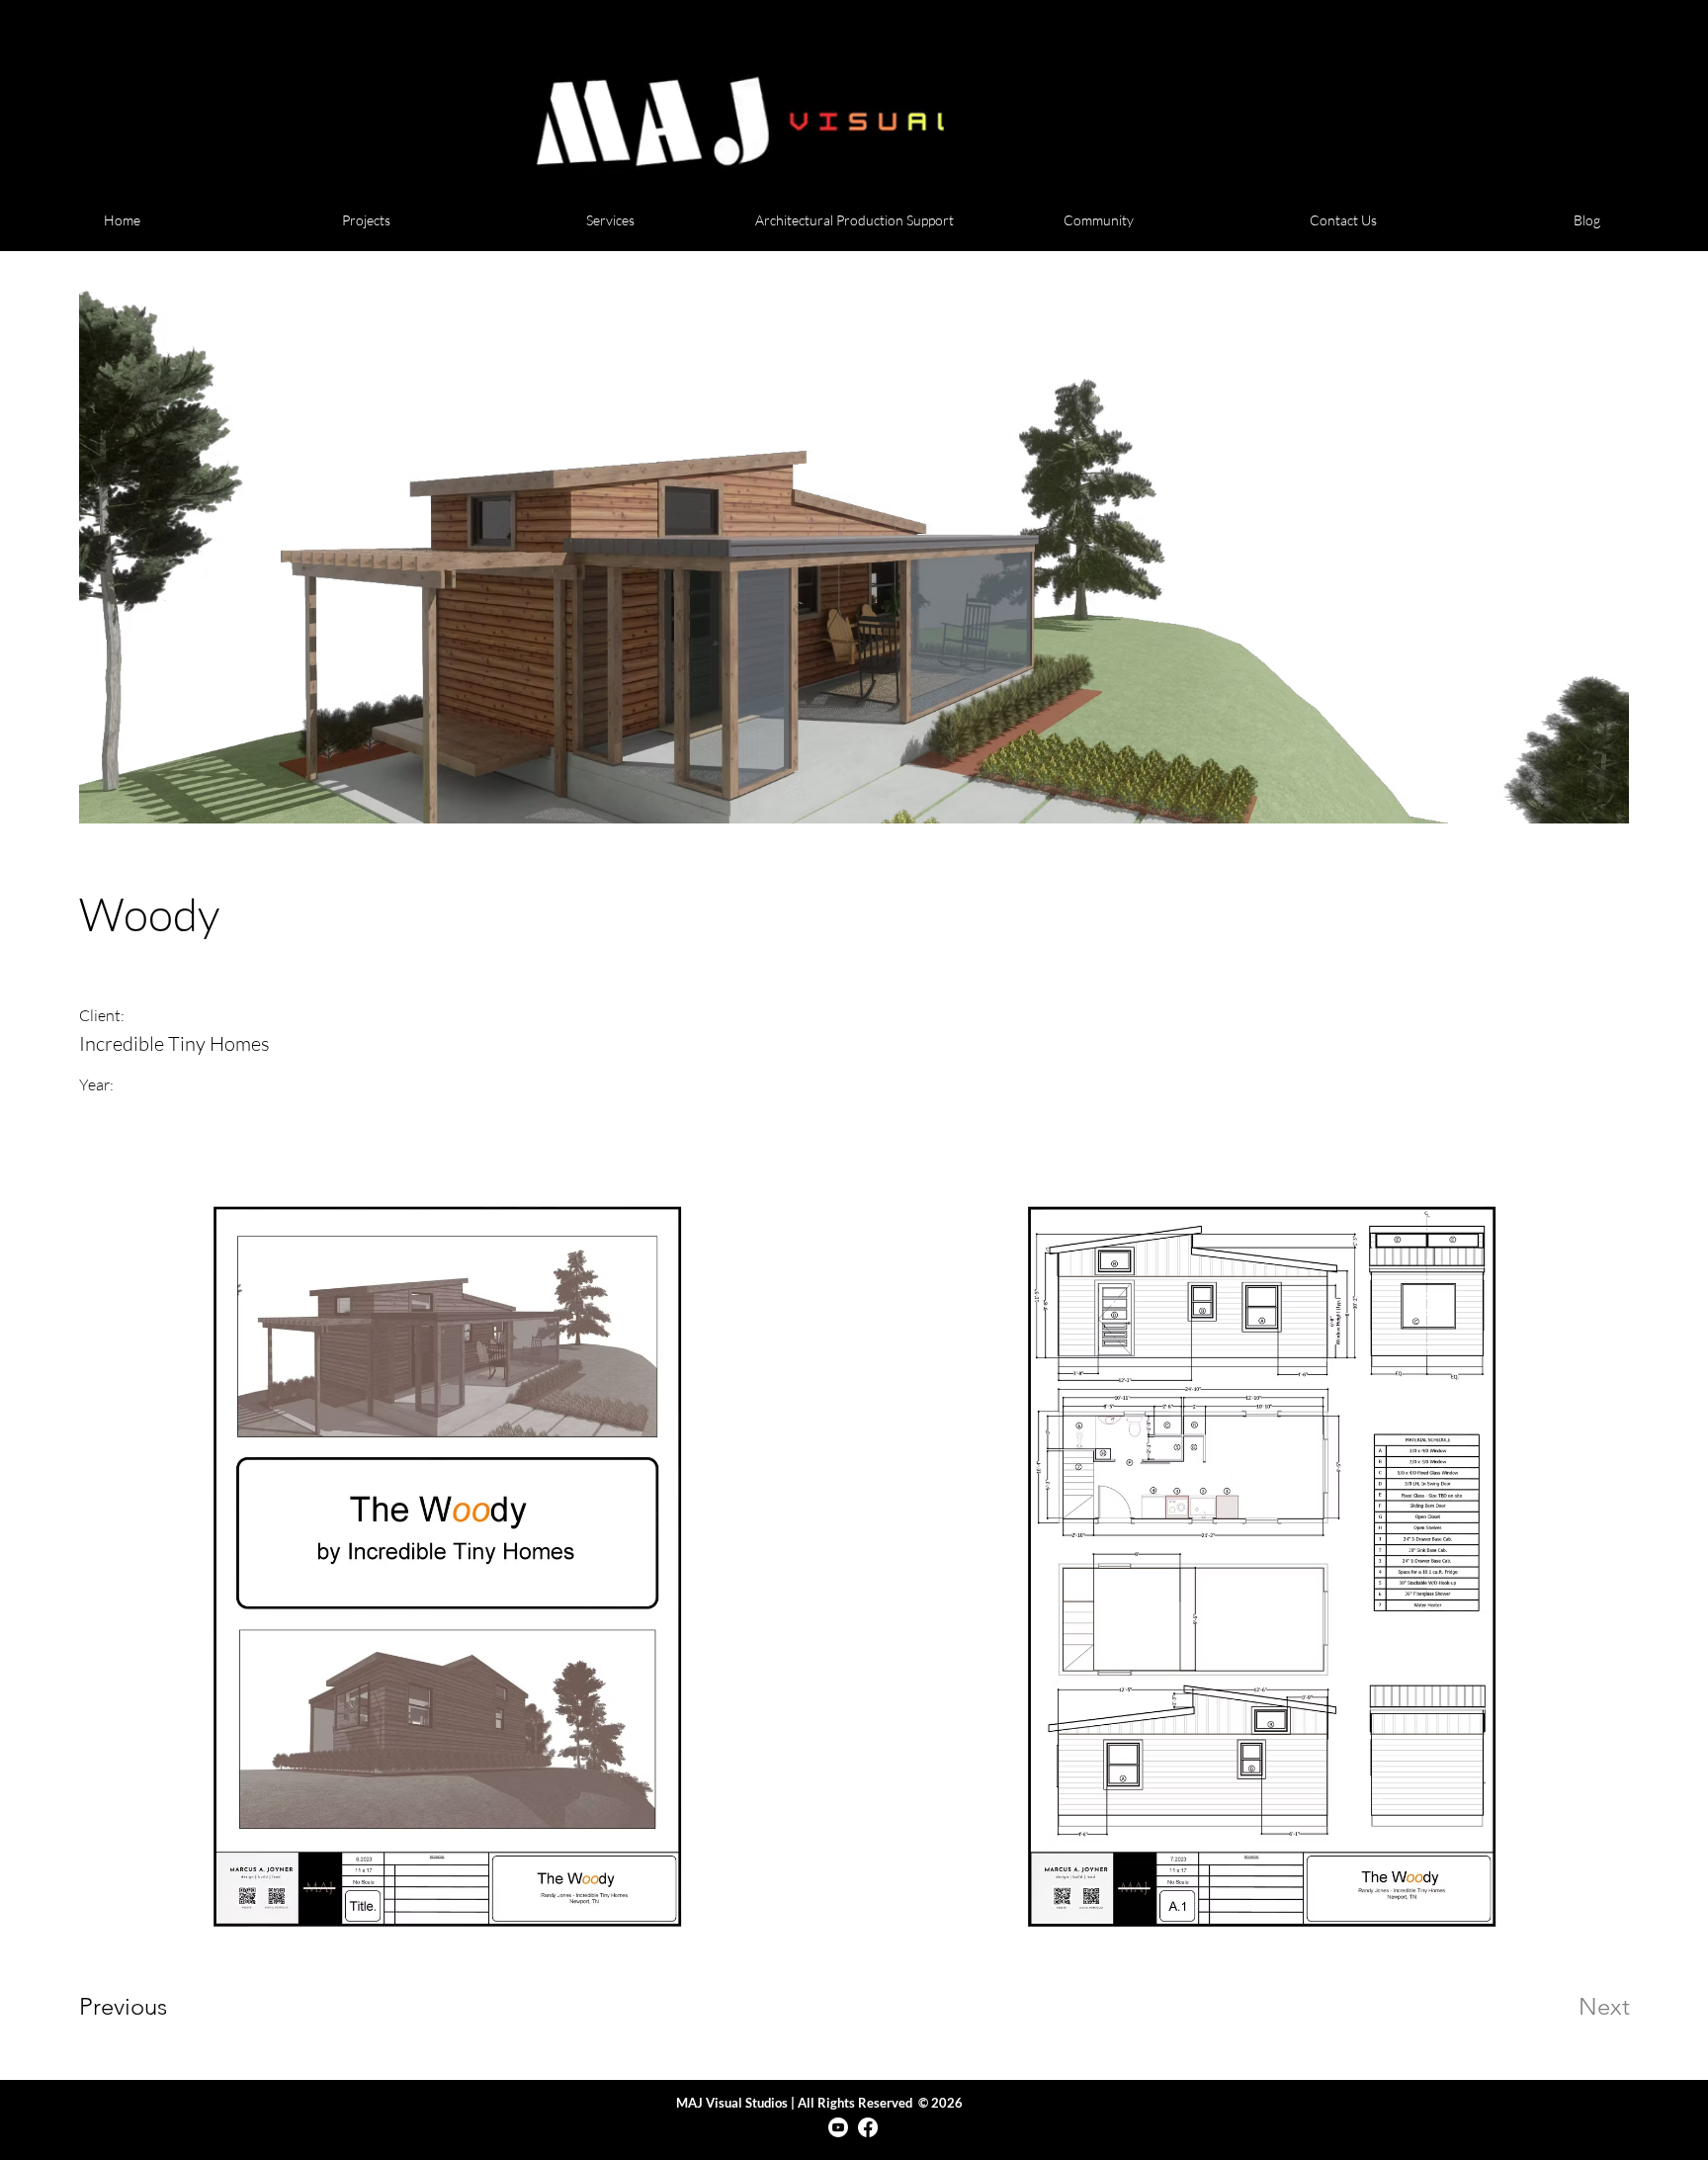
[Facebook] (868, 2127)
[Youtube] (838, 2127)
